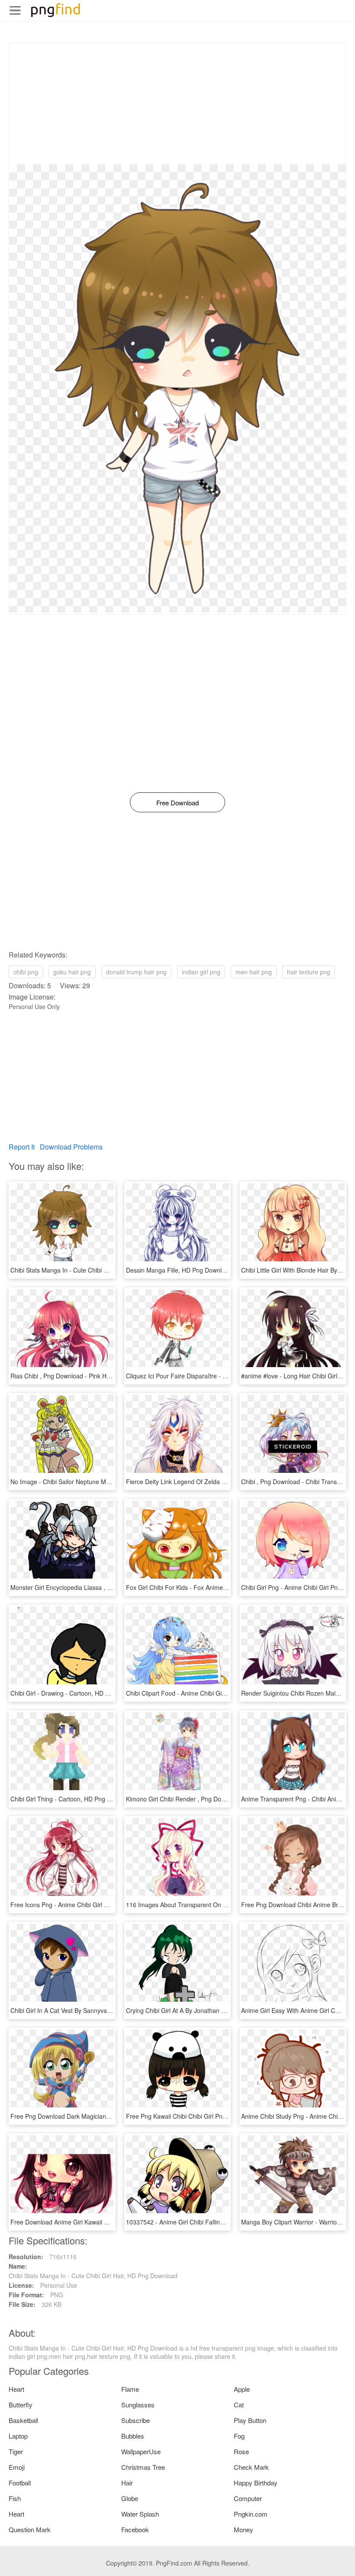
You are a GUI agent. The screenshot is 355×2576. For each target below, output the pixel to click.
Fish (15, 2498)
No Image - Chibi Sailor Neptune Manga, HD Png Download (92, 1482)
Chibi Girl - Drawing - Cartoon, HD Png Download (78, 1693)
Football (20, 2483)
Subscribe (136, 2420)
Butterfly (21, 2405)
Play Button (250, 2420)
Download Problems (71, 1147)
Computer (248, 2498)
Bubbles (133, 2436)
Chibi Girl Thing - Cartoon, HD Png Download (72, 1799)
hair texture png (309, 972)
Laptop (18, 2436)
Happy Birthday (256, 2483)
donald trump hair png (136, 972)
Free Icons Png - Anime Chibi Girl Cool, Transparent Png (88, 1905)
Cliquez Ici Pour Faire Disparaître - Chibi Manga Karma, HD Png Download (228, 1376)
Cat (239, 2405)
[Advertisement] (177, 104)
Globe (130, 2498)
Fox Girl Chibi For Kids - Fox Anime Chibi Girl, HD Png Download (215, 1587)
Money (244, 2529)
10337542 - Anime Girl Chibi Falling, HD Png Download (202, 2222)
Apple (242, 2389)
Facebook (135, 2529)
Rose (241, 2451)
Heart (16, 2389)
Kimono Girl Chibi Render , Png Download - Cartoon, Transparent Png (222, 1799)
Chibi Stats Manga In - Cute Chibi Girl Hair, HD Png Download (95, 1270)
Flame (130, 2389)
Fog (239, 2436)
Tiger (16, 2451)
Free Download (177, 803)
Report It (22, 1147)
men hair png (254, 972)
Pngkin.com (251, 2514)
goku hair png (72, 972)
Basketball (23, 2420)
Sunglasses (138, 2405)
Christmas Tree (143, 2467)
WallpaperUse (141, 2451)
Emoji (17, 2467)
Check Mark (251, 2467)
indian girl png (201, 972)
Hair (127, 2483)
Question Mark (30, 2529)
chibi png (26, 972)
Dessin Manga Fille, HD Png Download (179, 1270)
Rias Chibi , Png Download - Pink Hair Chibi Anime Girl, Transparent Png (110, 1376)
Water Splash (140, 2514)
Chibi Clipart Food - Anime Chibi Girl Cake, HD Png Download (210, 1693)
